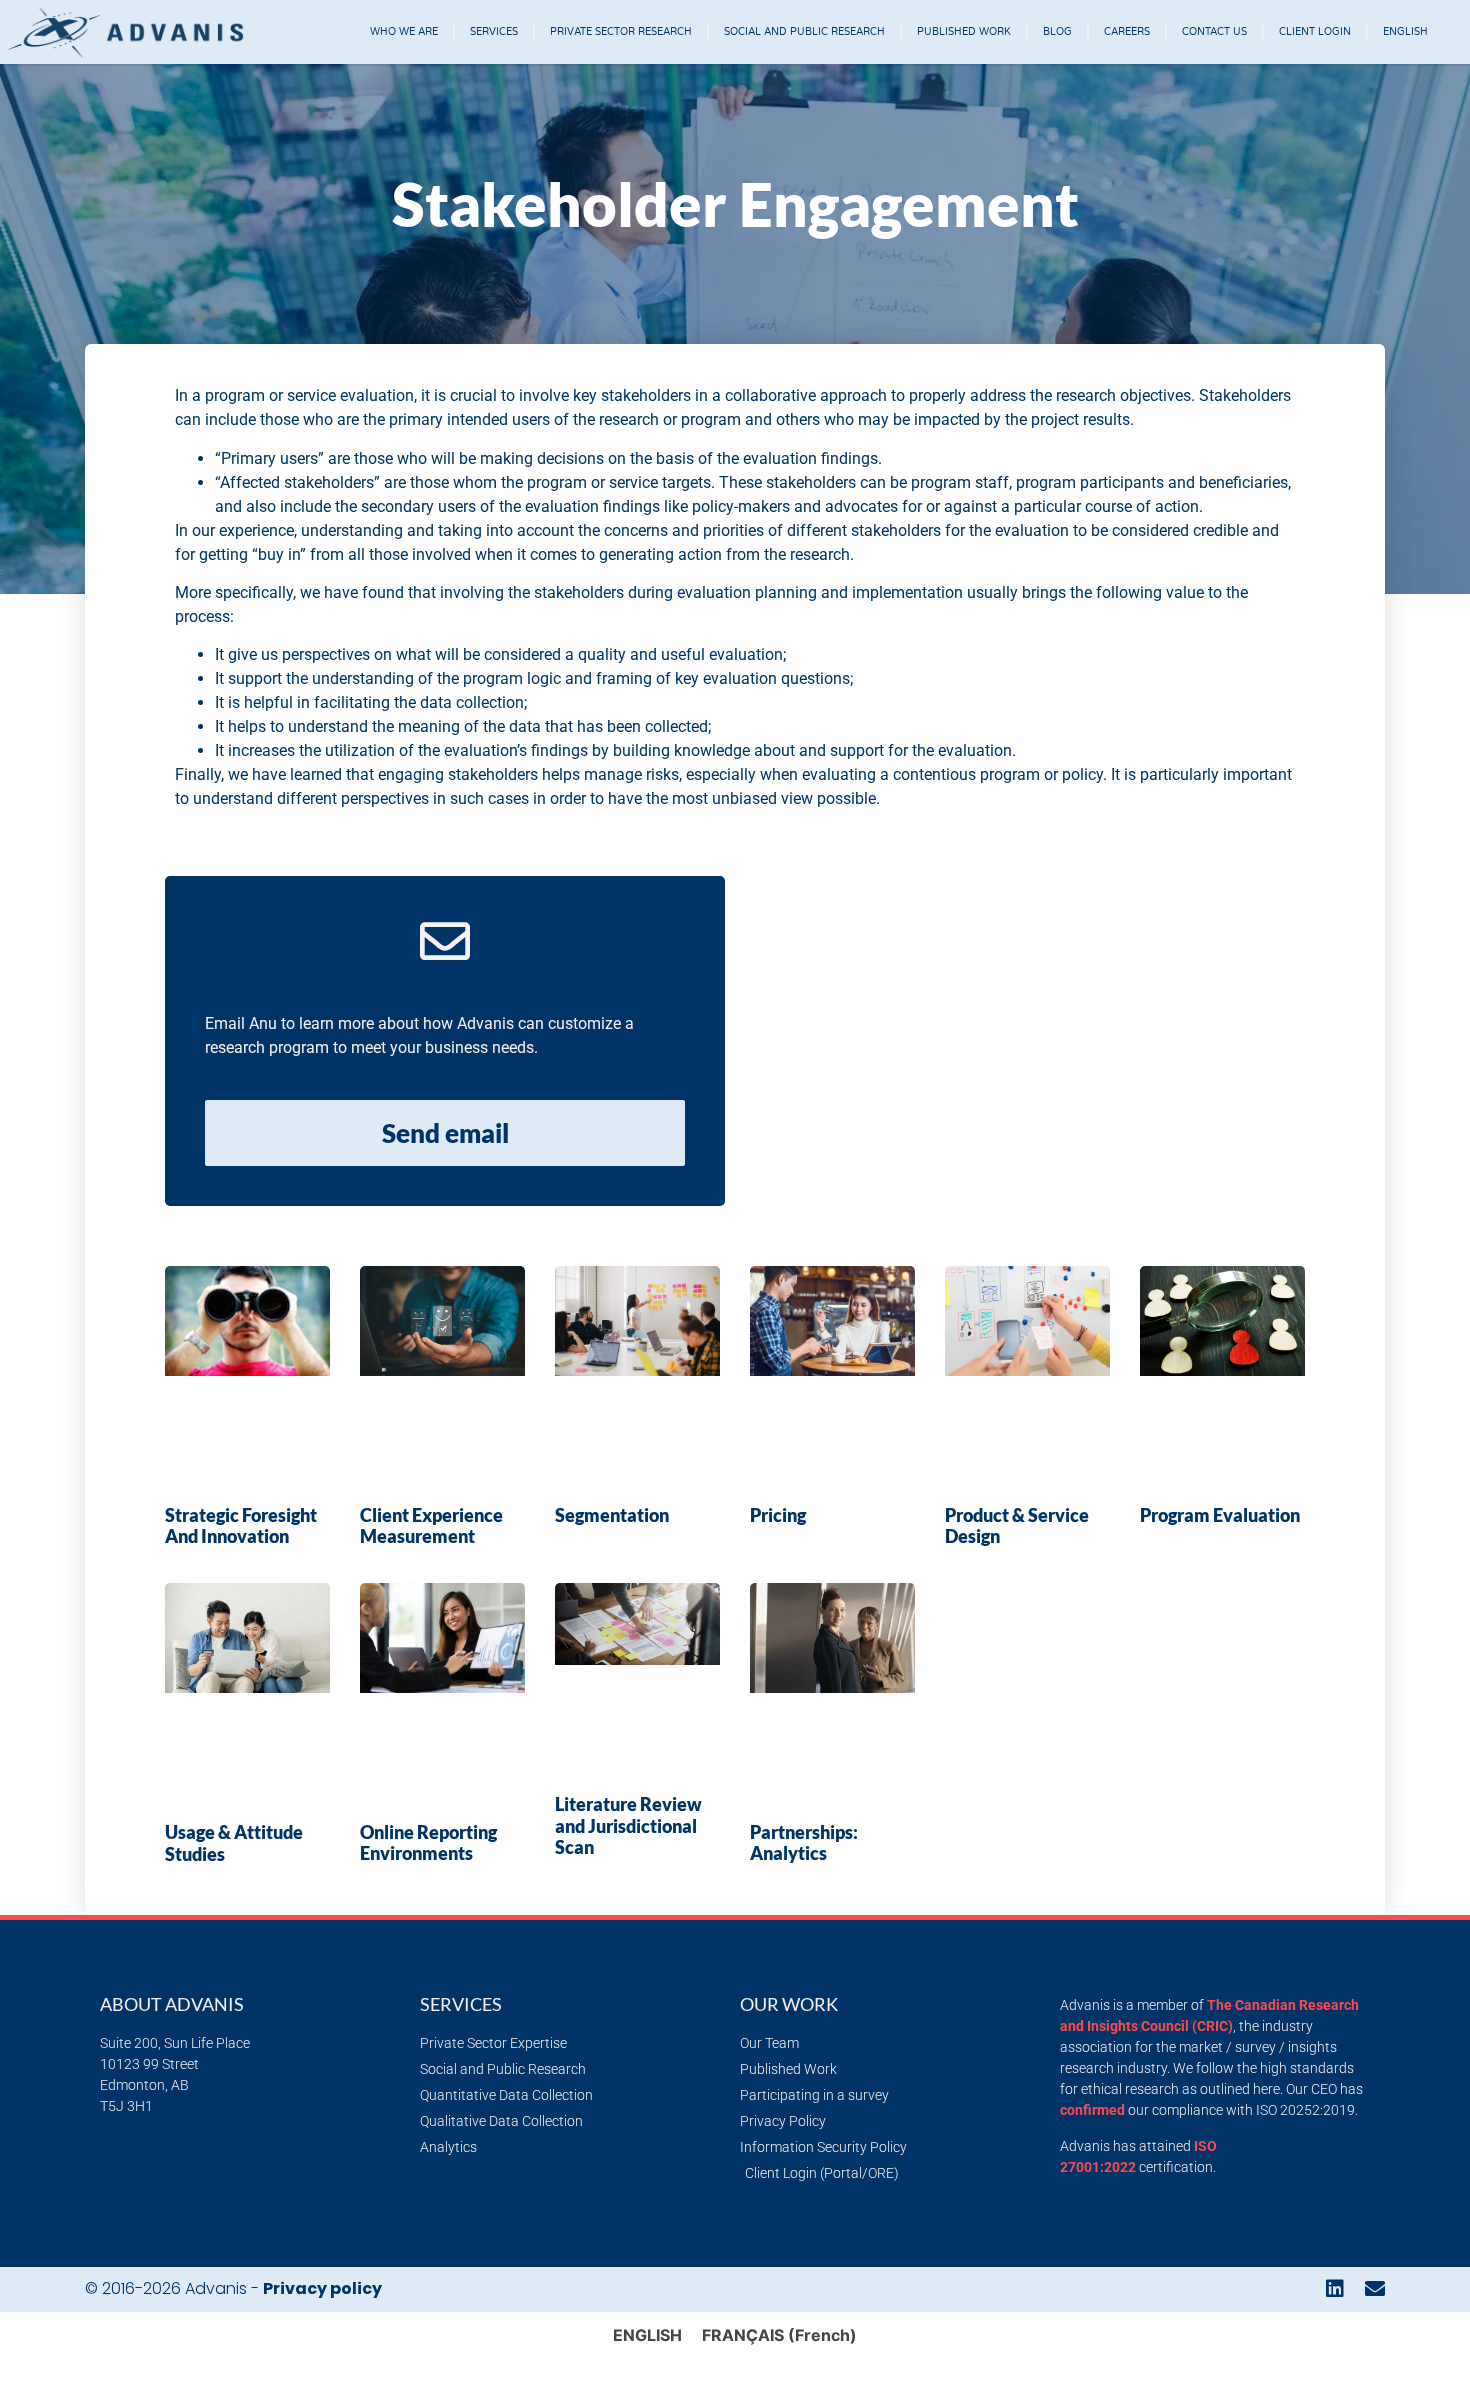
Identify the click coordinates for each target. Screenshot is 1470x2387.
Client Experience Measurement (431, 1526)
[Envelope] (1375, 2289)
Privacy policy (322, 2288)
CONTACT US (1214, 32)
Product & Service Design (1017, 1526)
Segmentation (612, 1515)
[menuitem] (1405, 32)
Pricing (778, 1515)
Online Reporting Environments (428, 1843)
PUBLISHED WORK (964, 32)
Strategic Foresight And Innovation (241, 1526)
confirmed (1092, 2110)
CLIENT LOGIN (1315, 32)
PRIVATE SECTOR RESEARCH (621, 32)
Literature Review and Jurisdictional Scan (628, 1825)
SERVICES (494, 32)
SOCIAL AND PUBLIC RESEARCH (804, 32)
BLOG (1057, 32)
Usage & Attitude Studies (234, 1843)
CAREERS (1127, 32)
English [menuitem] (647, 2335)
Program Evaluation (1220, 1515)
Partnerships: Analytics (804, 1843)
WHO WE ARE (404, 32)
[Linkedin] (1335, 2289)
